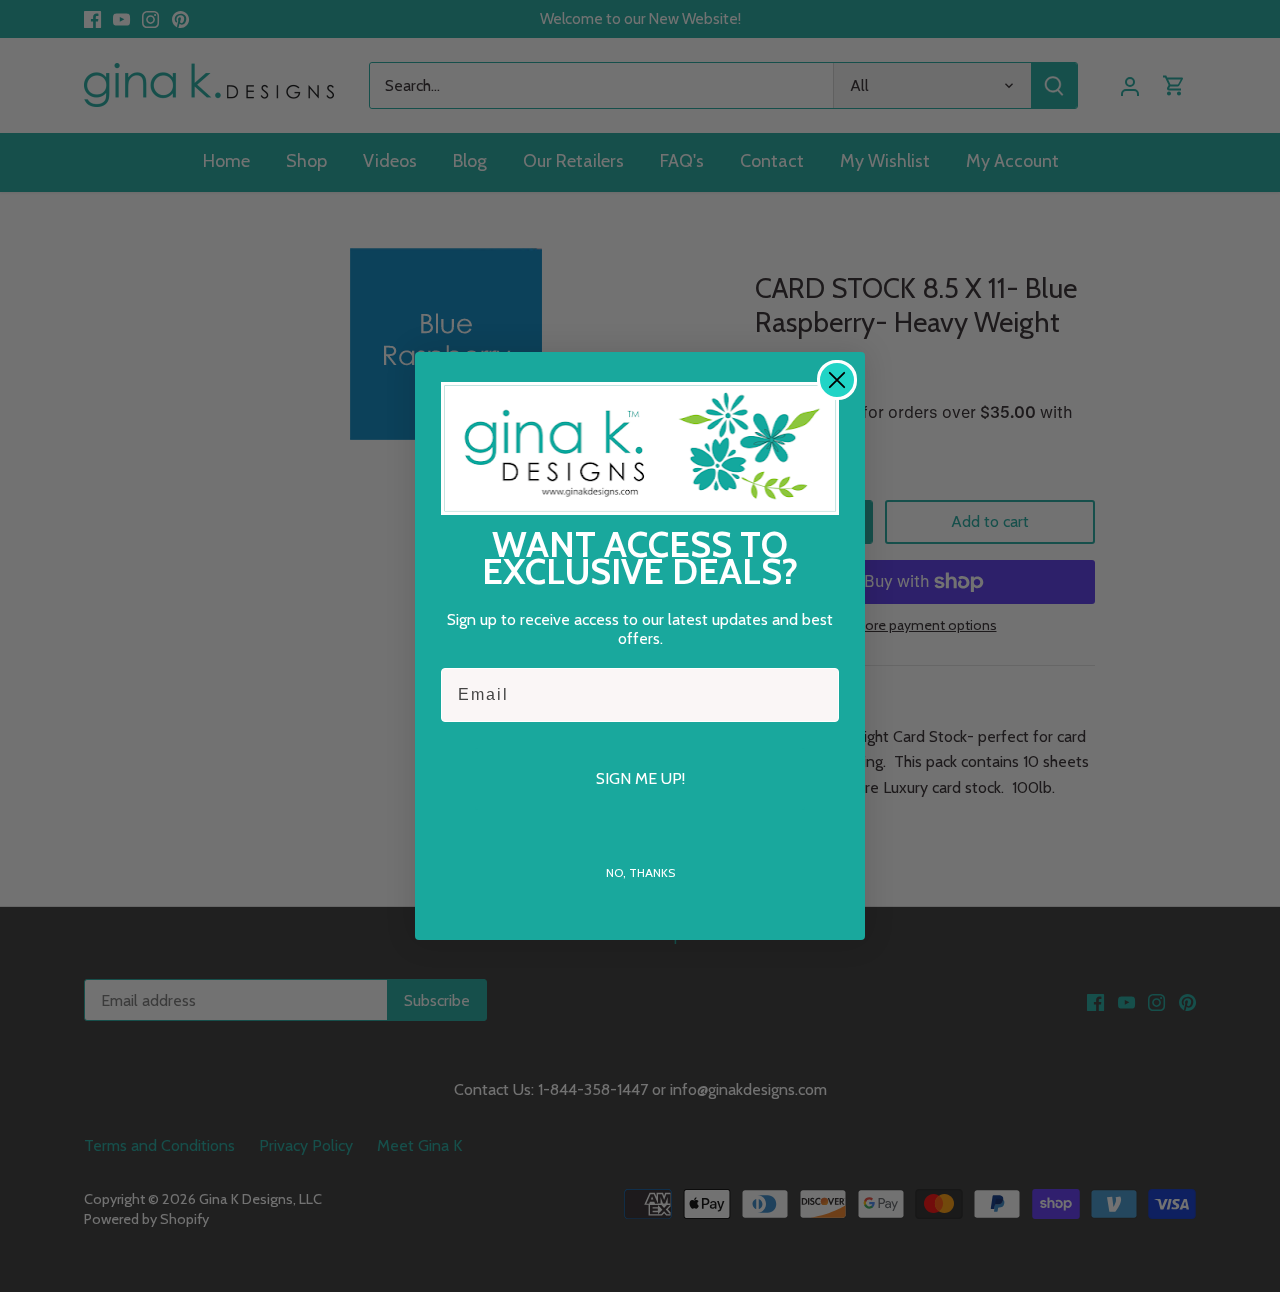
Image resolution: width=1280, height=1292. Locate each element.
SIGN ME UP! (640, 778)
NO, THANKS (640, 872)
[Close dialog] (837, 380)
